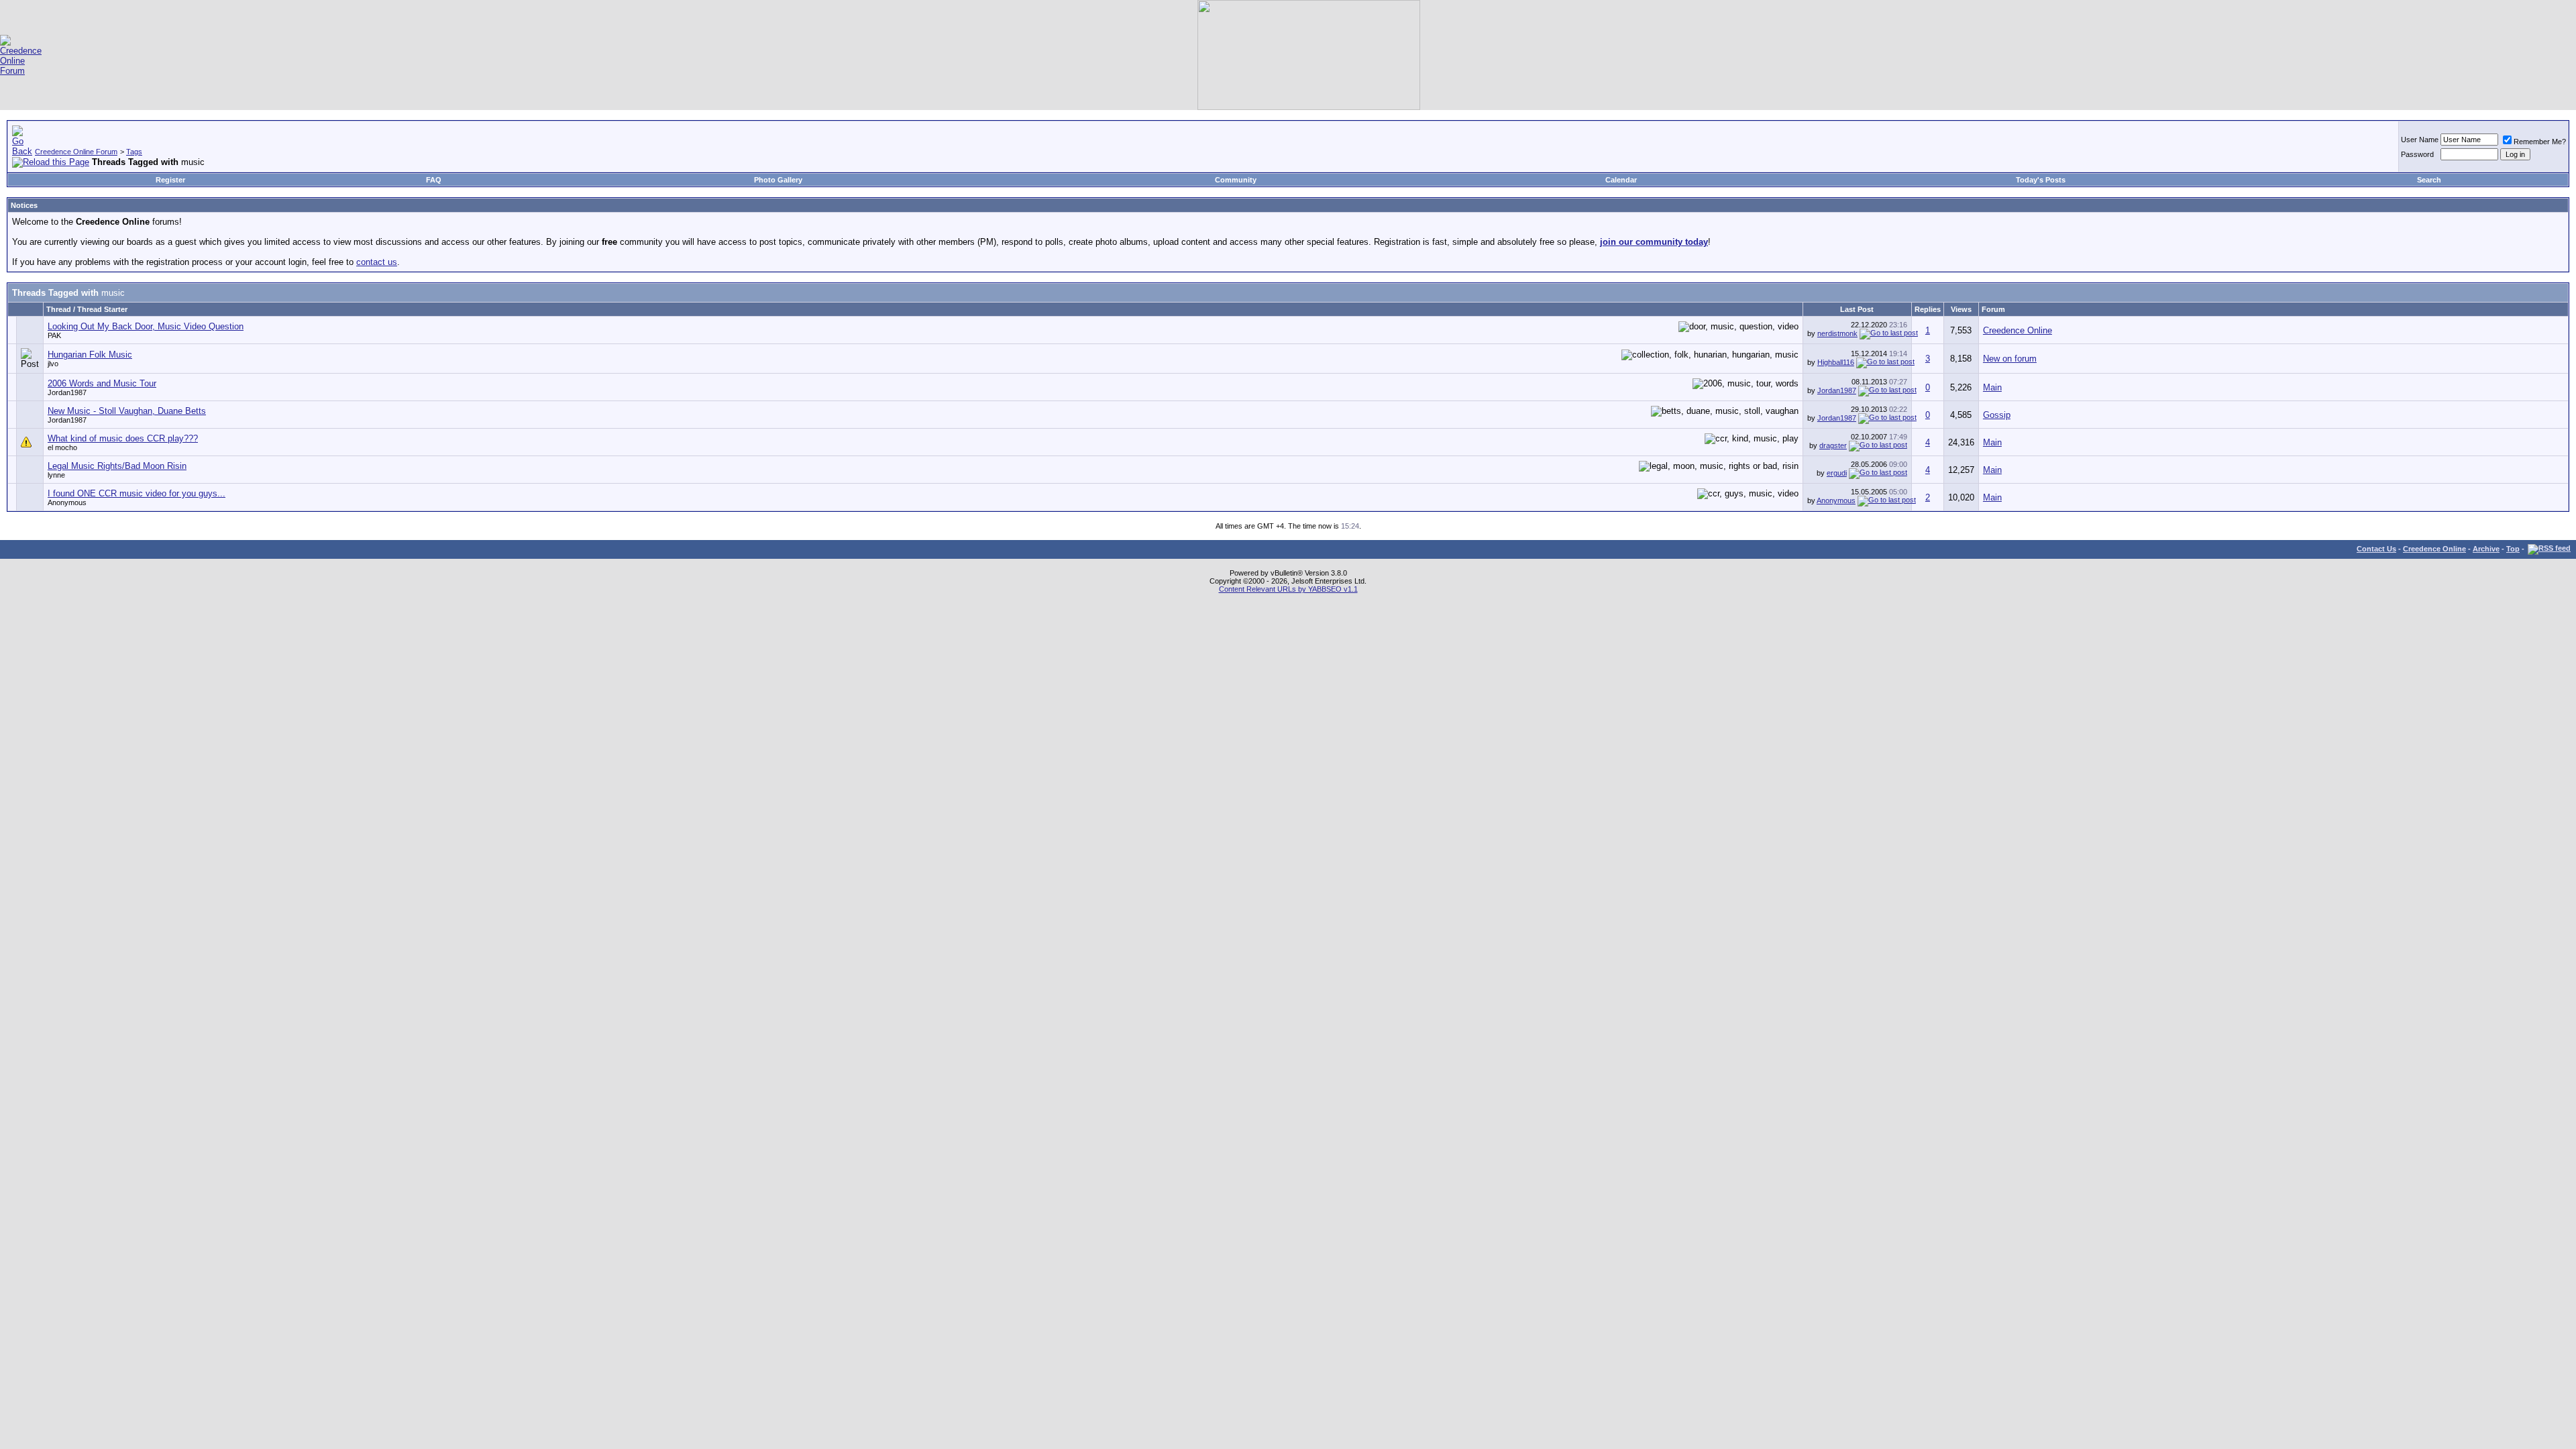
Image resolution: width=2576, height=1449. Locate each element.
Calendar (1621, 180)
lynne (56, 475)
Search (2429, 180)
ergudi (1837, 473)
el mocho (62, 447)
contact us (377, 262)
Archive (2486, 549)
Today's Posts (2041, 180)
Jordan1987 (67, 392)
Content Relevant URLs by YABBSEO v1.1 (1288, 589)
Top (2513, 549)
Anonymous (1836, 500)
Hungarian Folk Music (90, 355)
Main (1992, 387)
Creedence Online (2018, 330)
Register (170, 180)
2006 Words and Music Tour (102, 383)
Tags (134, 152)
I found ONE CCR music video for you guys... (137, 493)
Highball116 (1836, 362)
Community (1236, 180)
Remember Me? (2540, 142)
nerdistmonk (1837, 333)
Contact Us (2376, 549)
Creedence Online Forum (76, 152)
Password (2417, 154)
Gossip (1997, 415)
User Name (2420, 140)
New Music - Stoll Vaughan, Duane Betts (127, 411)
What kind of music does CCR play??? (123, 438)
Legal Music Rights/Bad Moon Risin (117, 466)
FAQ (434, 180)
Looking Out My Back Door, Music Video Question (146, 326)
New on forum (2010, 359)
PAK (54, 335)
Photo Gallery (778, 180)
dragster (1833, 445)
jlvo (53, 364)
